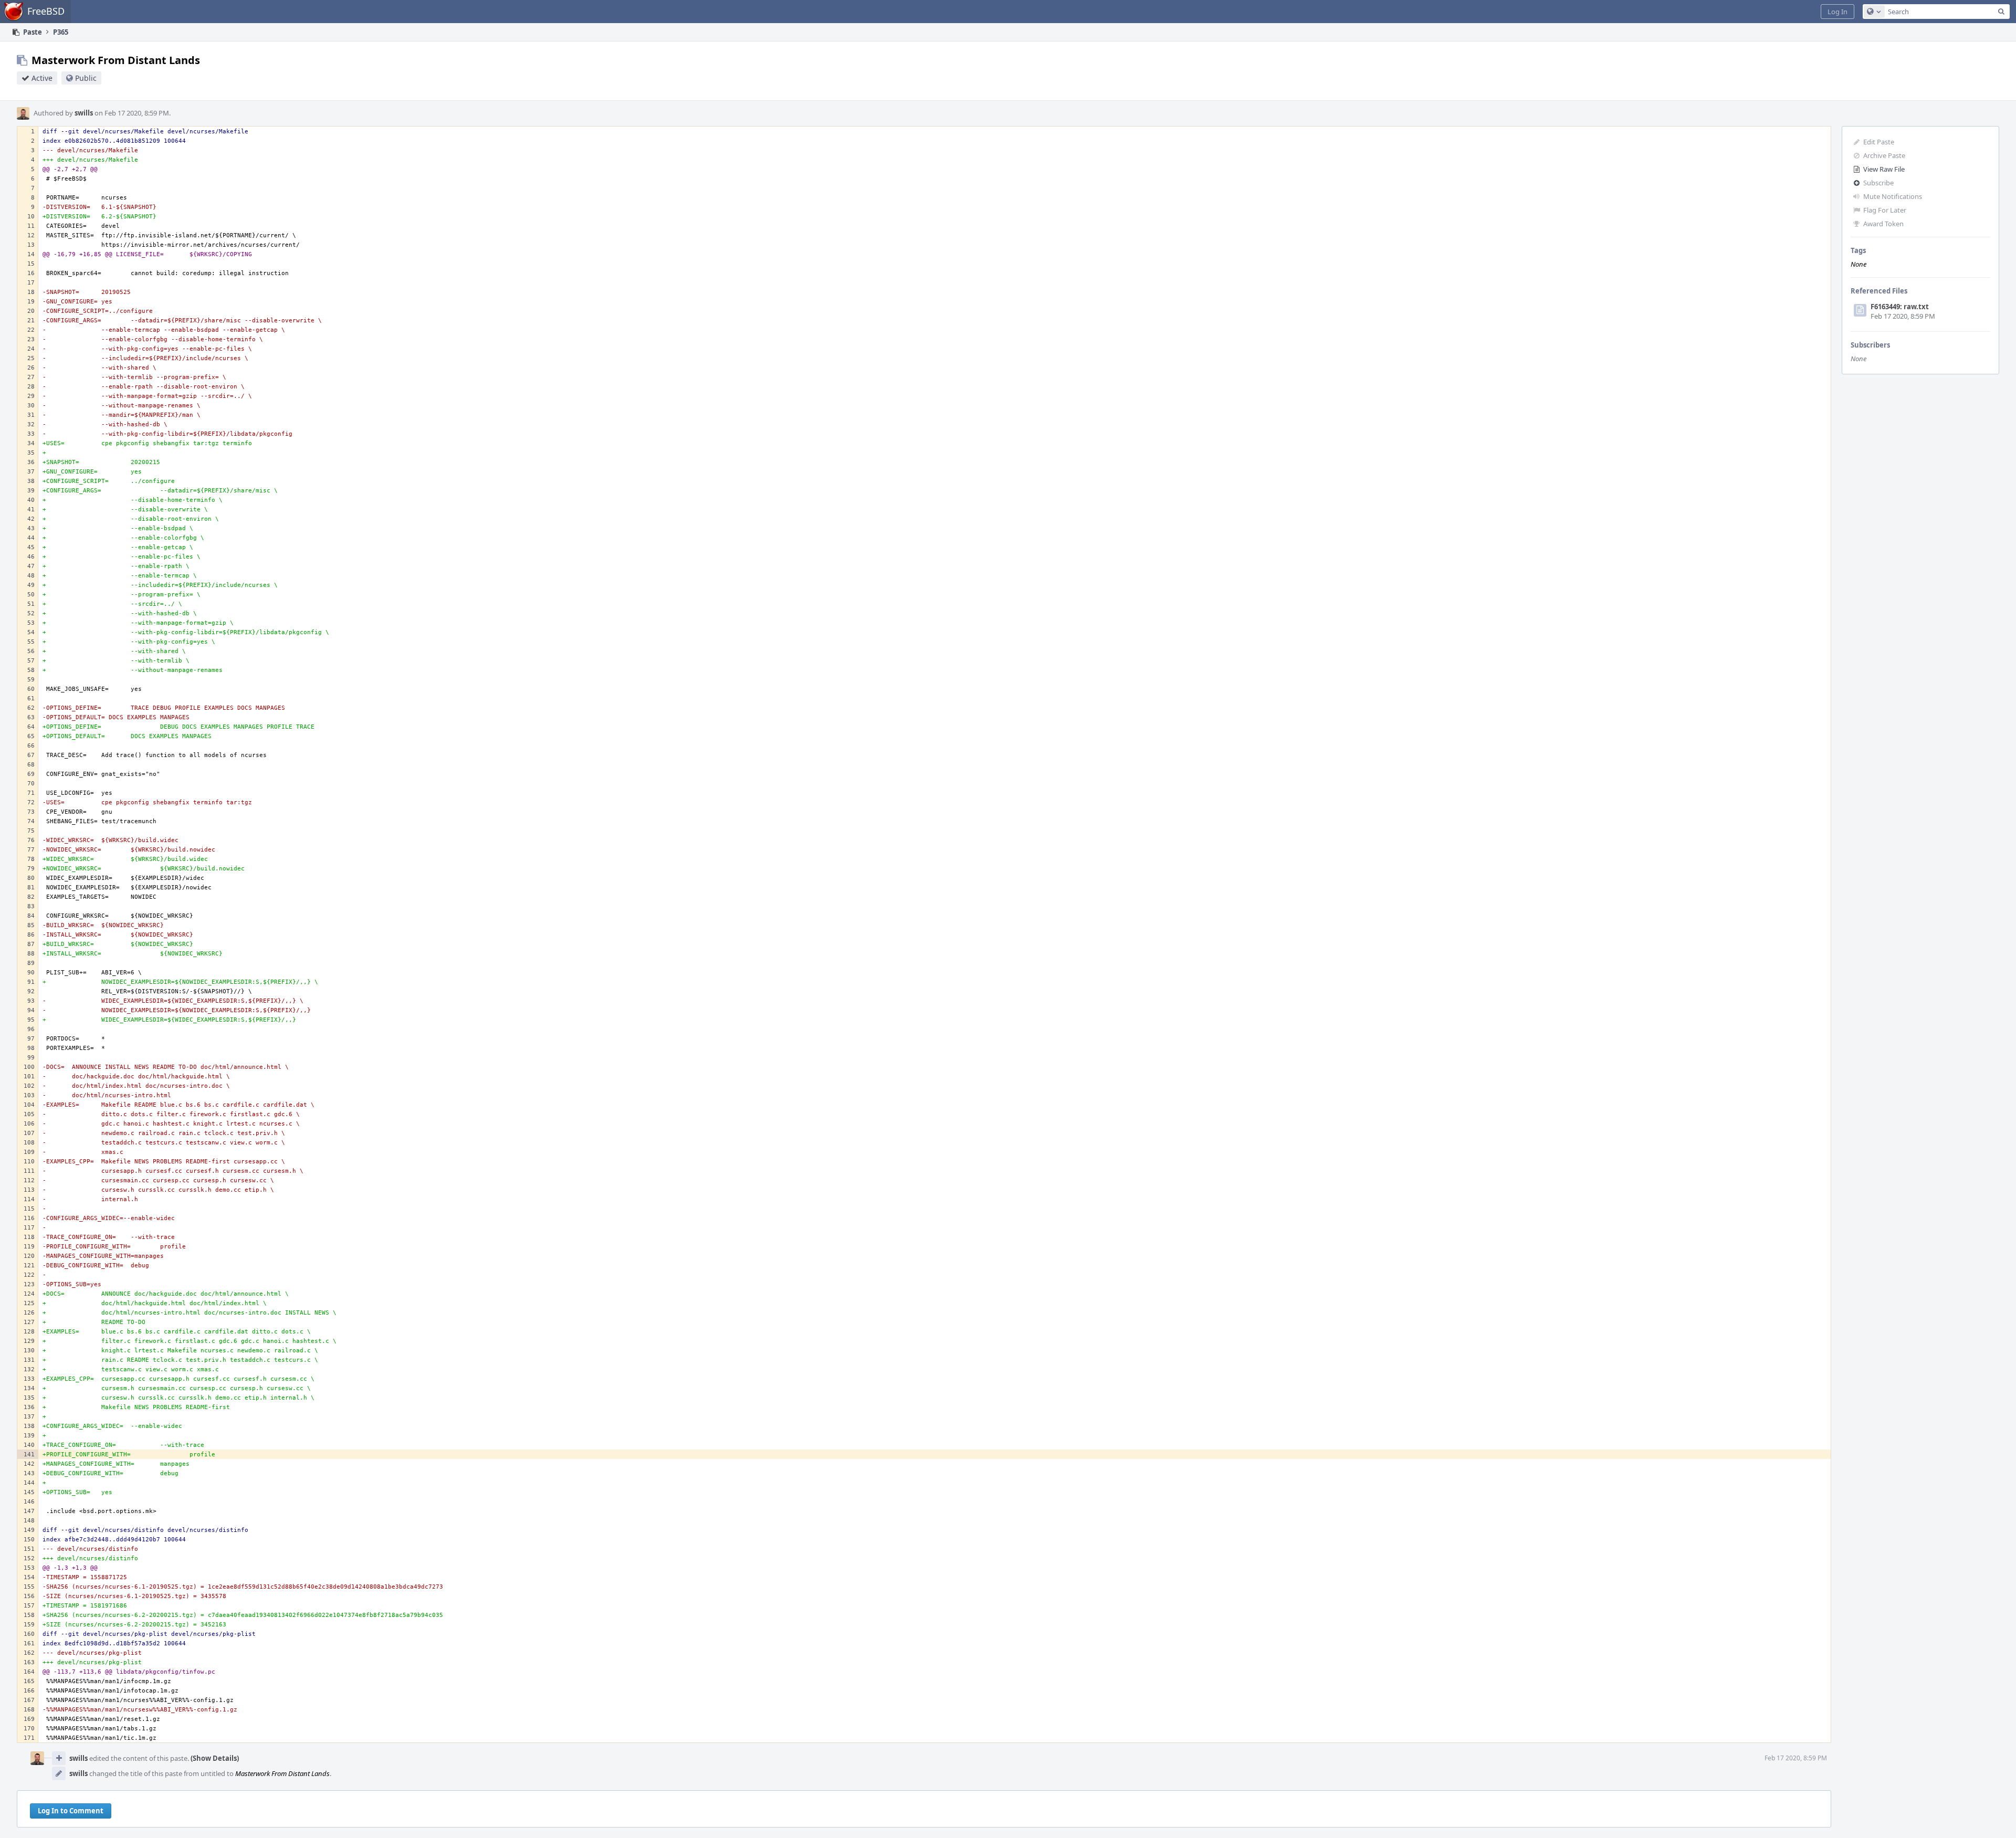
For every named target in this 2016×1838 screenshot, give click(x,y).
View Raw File (1884, 169)
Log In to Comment (71, 1811)
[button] (1837, 12)
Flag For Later (1885, 210)
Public (86, 78)
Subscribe (1878, 183)
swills (84, 113)
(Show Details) (215, 1758)
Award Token (1883, 224)
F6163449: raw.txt (1900, 307)
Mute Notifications (1893, 196)
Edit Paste (1879, 142)
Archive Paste (1884, 155)
